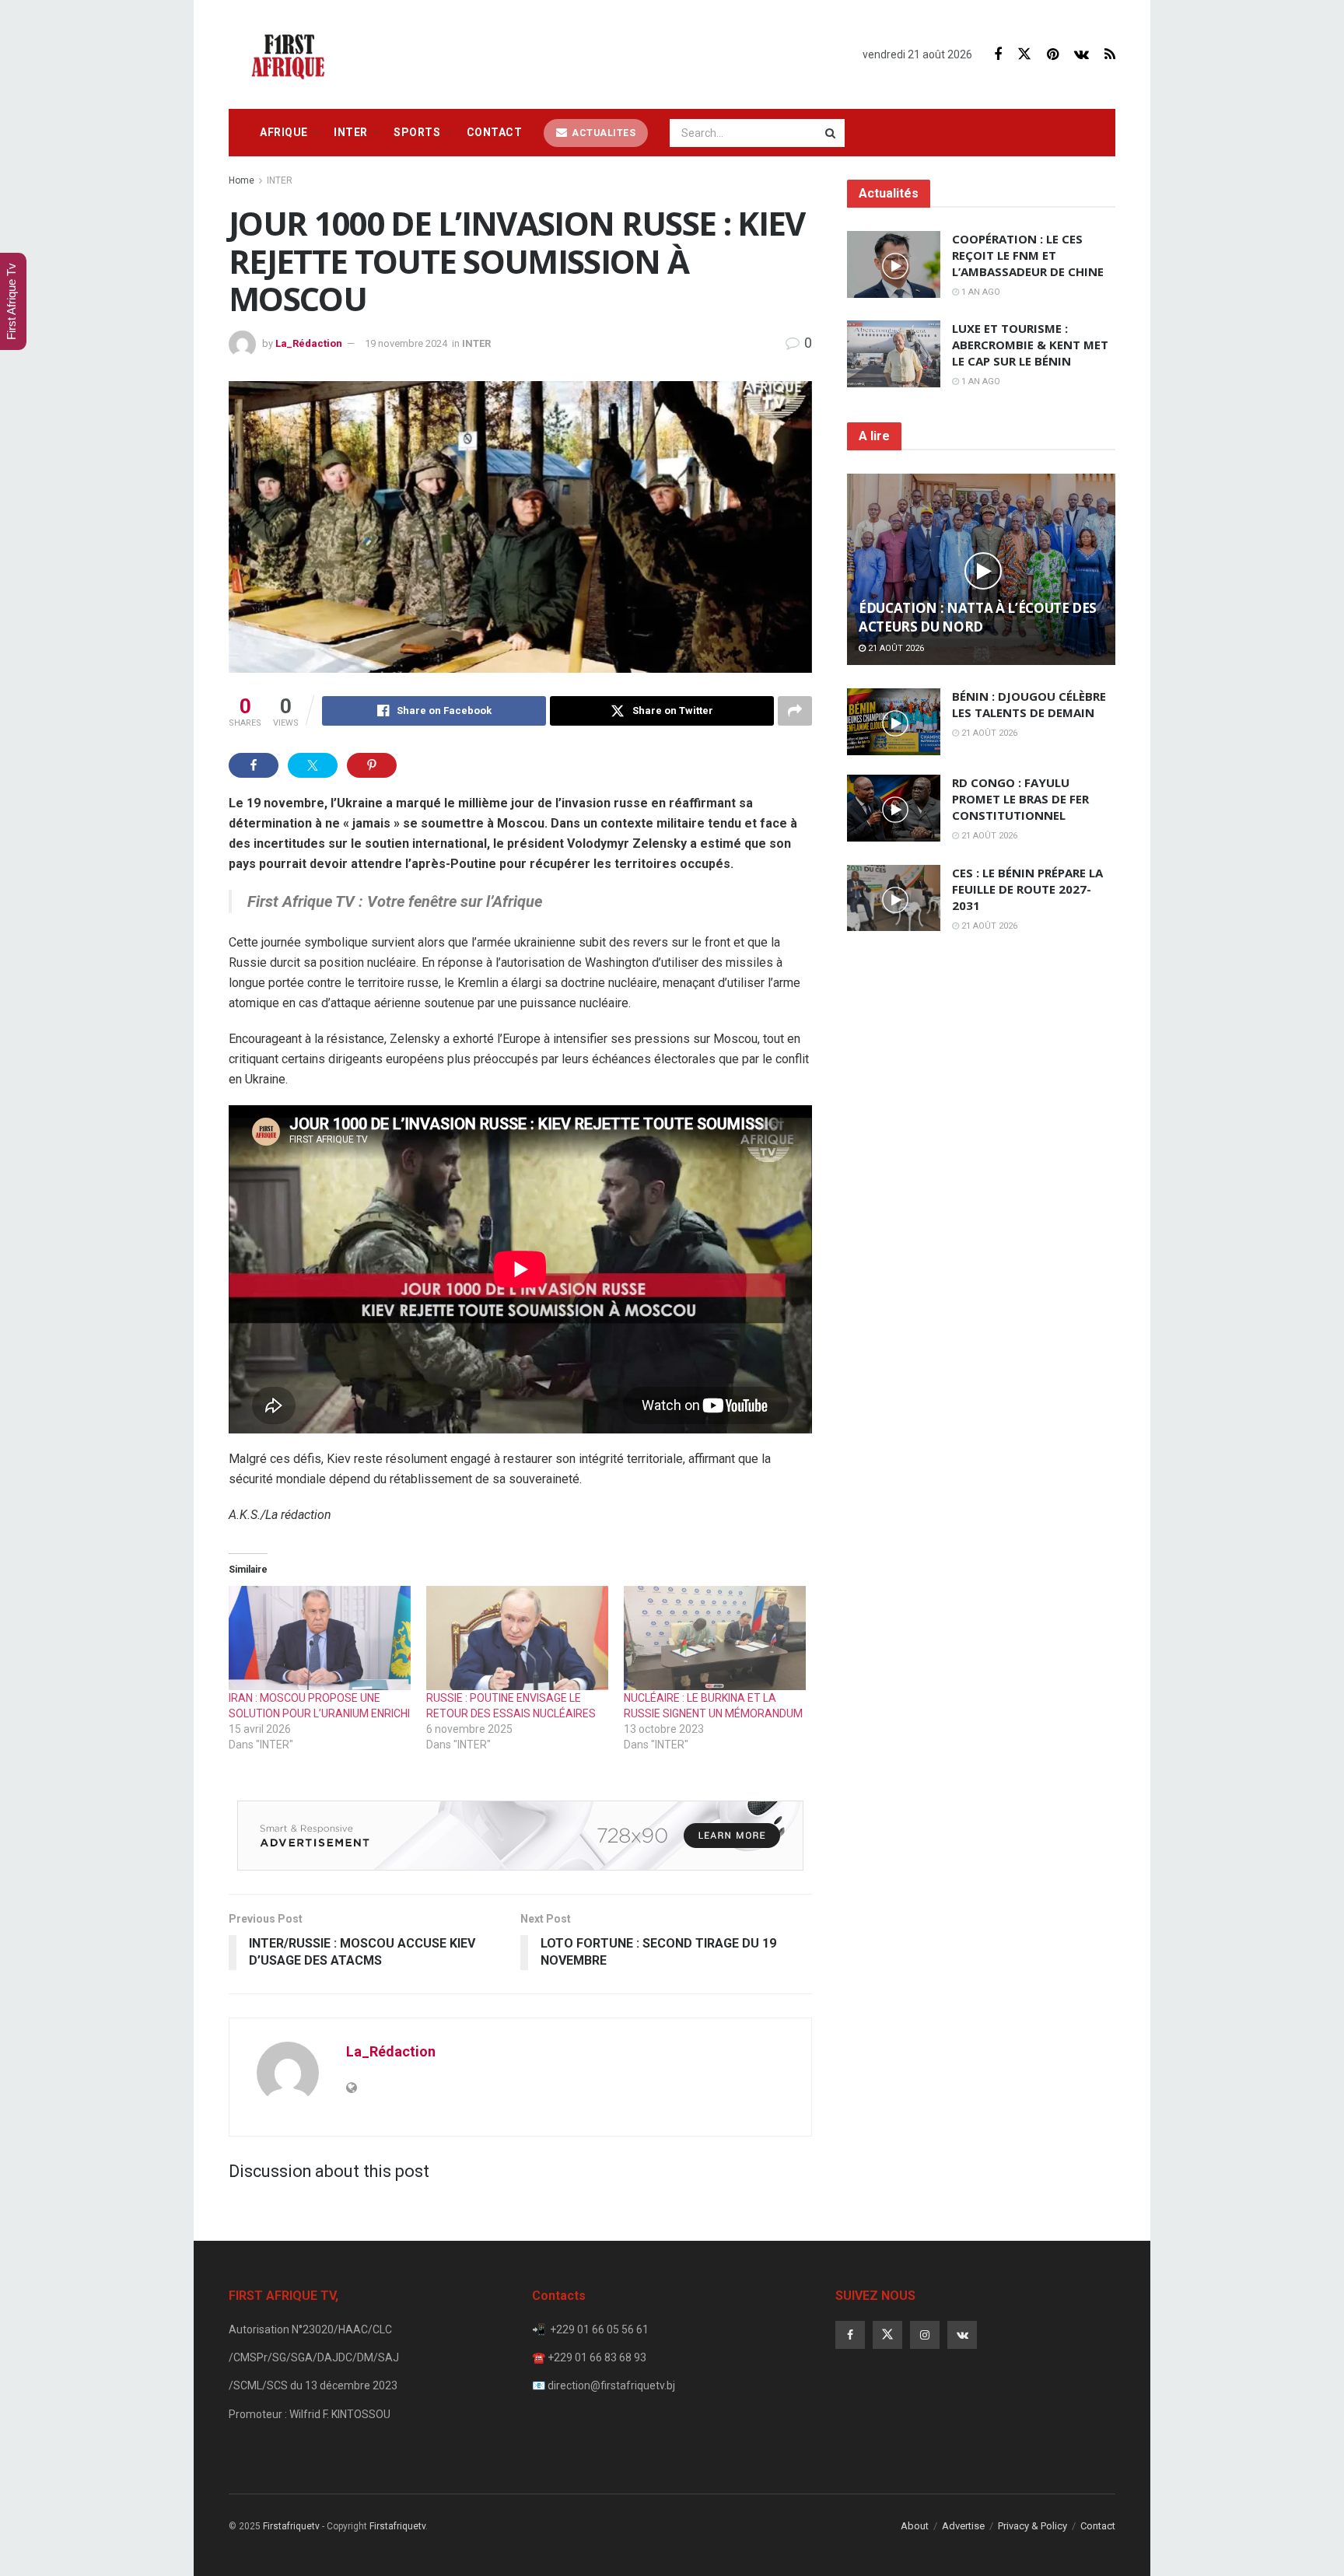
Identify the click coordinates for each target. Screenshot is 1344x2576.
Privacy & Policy (1032, 2526)
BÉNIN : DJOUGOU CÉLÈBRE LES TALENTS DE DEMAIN (1029, 704)
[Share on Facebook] (254, 765)
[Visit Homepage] (292, 54)
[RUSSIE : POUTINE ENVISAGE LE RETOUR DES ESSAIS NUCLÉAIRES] (517, 1638)
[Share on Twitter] (313, 765)
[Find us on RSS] (1110, 55)
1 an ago (980, 292)
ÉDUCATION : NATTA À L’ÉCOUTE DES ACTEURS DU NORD (978, 617)
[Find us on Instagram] (925, 2335)
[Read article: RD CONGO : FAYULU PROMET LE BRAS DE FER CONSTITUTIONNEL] (894, 808)
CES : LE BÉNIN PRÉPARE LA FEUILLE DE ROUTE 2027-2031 (1027, 889)
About (915, 2526)
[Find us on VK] (1081, 55)
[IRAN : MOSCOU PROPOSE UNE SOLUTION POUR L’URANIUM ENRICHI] (320, 1638)
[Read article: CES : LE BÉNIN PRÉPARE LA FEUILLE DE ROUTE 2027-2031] (894, 898)
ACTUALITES (603, 133)
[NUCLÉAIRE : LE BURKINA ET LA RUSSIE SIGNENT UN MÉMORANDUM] (715, 1638)
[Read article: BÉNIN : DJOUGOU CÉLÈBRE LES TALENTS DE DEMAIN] (894, 722)
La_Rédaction (309, 343)
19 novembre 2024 (406, 343)
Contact (495, 132)
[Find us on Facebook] (998, 55)
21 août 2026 (895, 648)
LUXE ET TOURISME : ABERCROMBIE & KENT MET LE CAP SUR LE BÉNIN (1030, 345)
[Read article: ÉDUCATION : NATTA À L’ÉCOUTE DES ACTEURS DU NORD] (981, 570)
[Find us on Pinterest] (1053, 55)
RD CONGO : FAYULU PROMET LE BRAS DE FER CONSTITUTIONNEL (1020, 799)
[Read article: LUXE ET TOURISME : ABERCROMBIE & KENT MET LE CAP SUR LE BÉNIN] (894, 354)
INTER (351, 132)
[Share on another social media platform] (795, 711)
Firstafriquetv (291, 2526)
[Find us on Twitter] (1024, 54)
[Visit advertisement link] (520, 1836)
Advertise (963, 2526)
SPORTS (417, 132)
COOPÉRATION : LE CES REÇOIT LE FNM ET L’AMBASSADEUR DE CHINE (1028, 255)
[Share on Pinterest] (372, 765)
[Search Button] (831, 133)
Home (241, 180)
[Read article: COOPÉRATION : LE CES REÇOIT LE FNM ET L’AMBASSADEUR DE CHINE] (894, 264)
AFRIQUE (284, 132)
